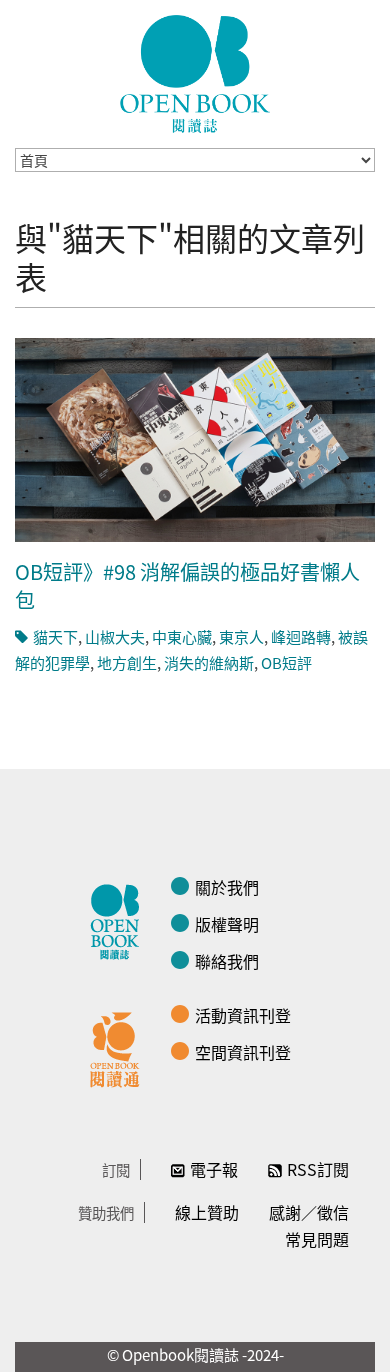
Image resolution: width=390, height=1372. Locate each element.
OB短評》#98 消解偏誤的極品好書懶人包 (187, 585)
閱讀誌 (120, 919)
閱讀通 (120, 1047)
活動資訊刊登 (243, 1015)
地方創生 (127, 662)
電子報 (214, 1169)
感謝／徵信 (309, 1212)
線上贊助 (207, 1212)
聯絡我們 (227, 961)
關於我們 (227, 887)
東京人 (241, 636)
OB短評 (286, 662)
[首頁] (195, 74)
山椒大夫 (115, 636)
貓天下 (55, 636)
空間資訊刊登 (243, 1052)
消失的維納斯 (209, 662)
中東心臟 (182, 636)
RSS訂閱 (318, 1169)
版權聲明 (227, 924)
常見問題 (317, 1239)
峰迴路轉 (301, 636)
